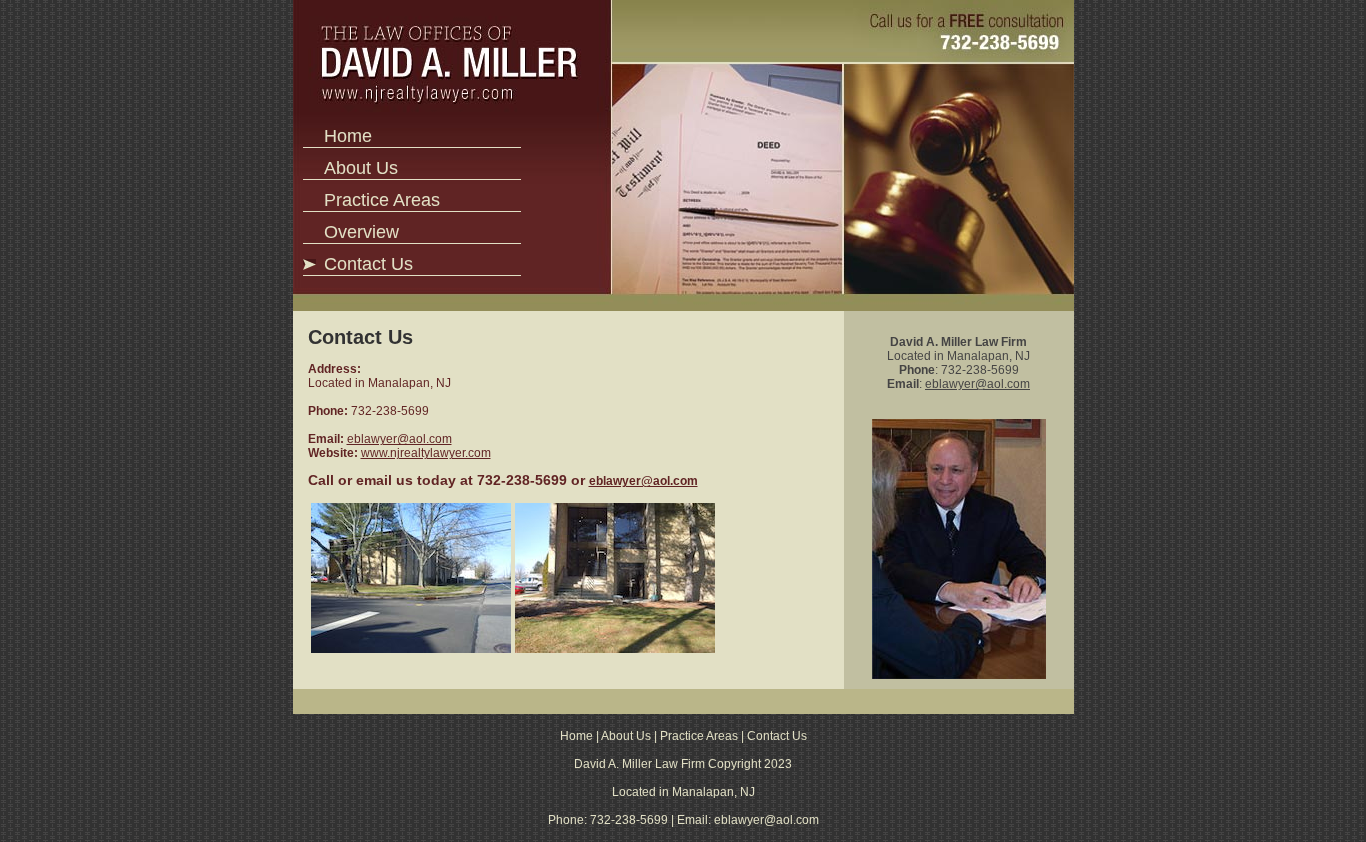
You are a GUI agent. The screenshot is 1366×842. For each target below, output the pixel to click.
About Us (361, 168)
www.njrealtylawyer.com (426, 453)
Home (348, 136)
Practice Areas (382, 200)
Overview (361, 232)
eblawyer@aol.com (399, 439)
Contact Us (368, 264)
